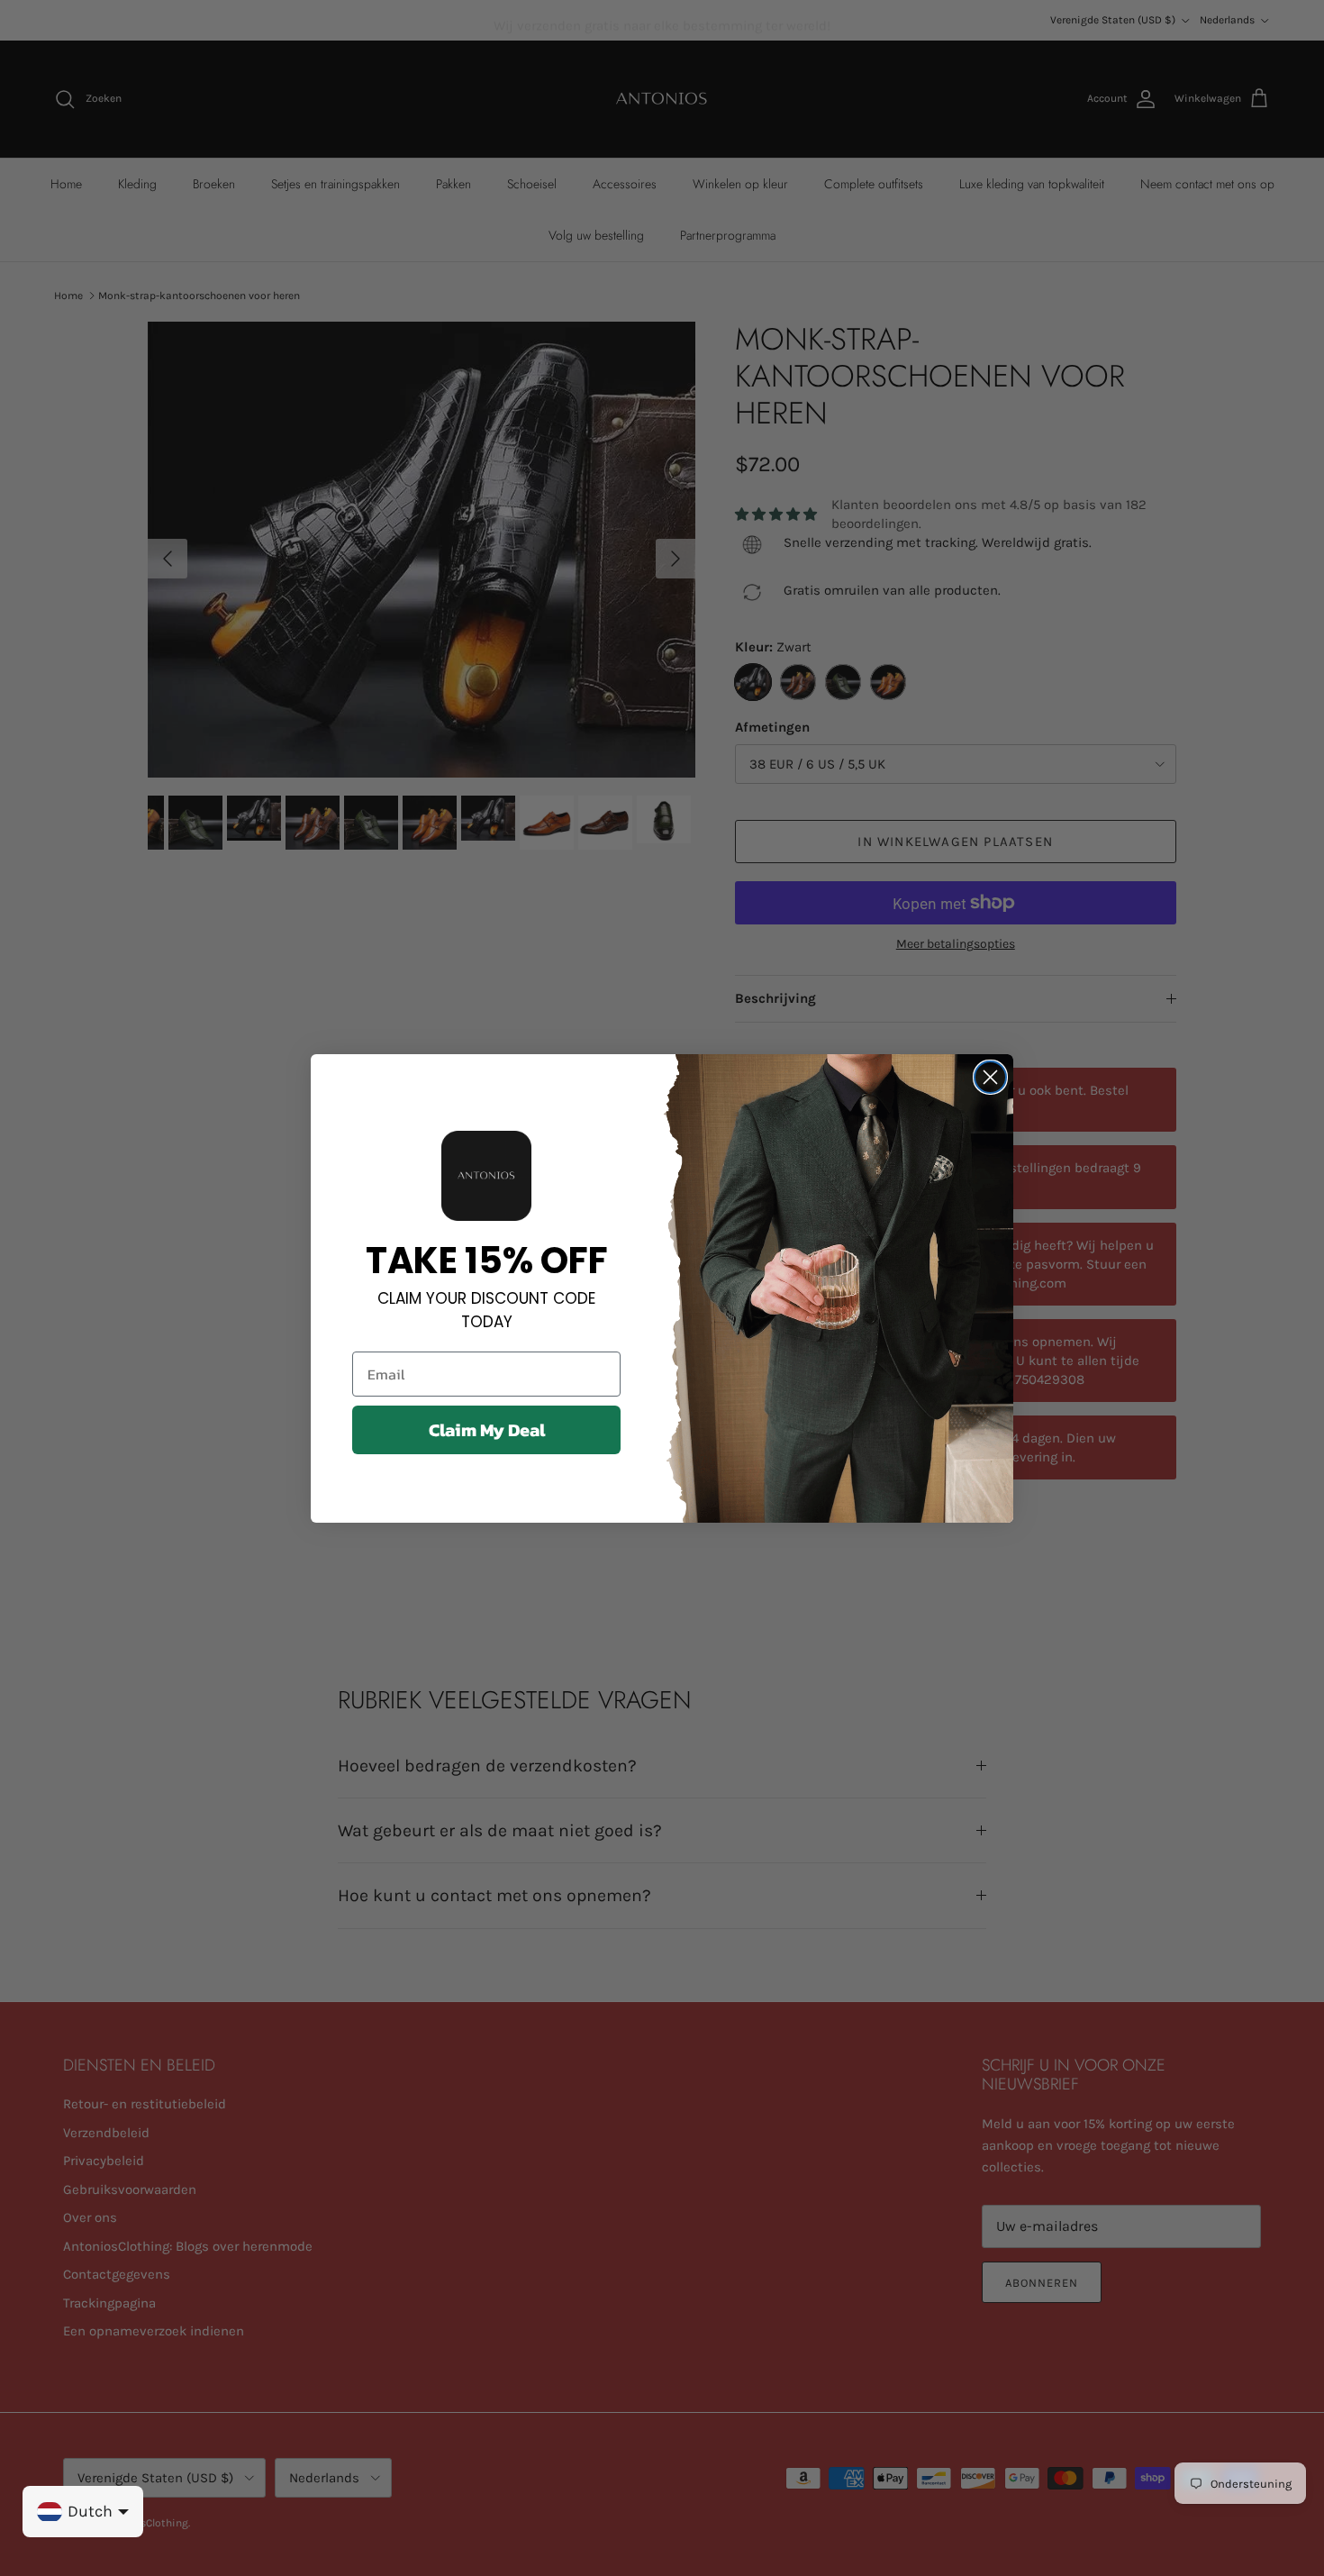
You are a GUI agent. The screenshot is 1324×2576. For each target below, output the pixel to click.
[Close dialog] (990, 1077)
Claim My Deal (487, 1430)
